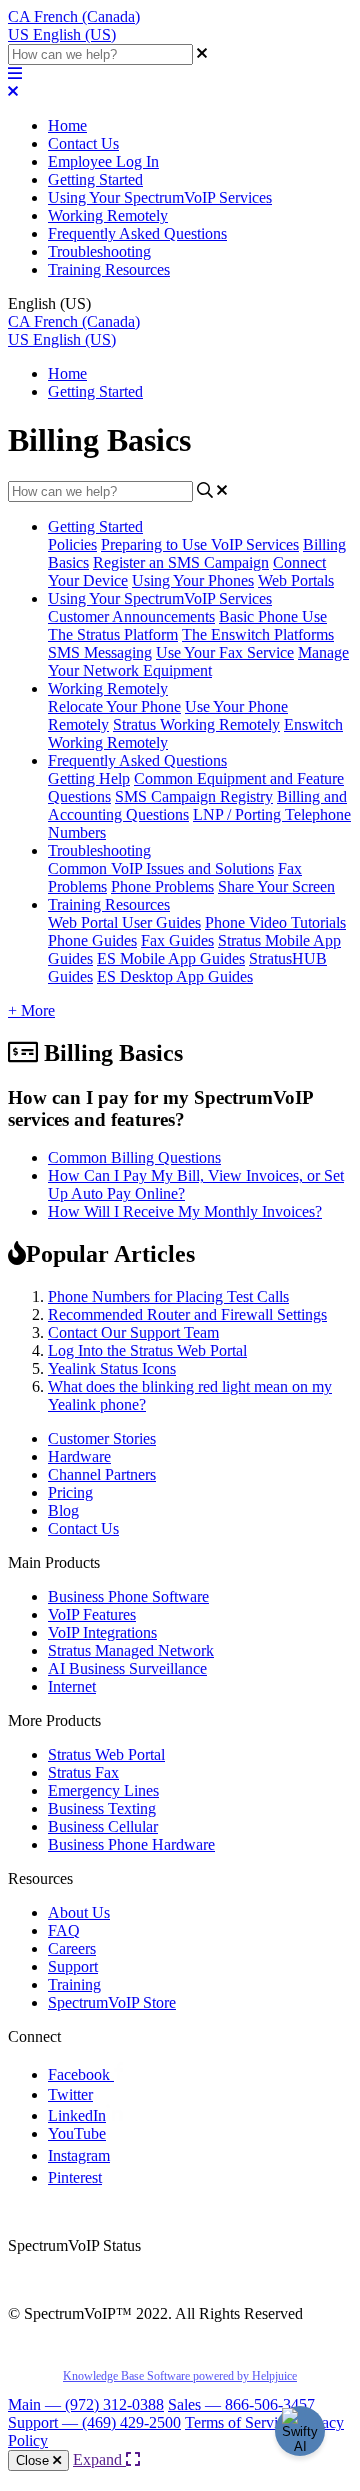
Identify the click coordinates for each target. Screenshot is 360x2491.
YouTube (77, 2133)
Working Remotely (108, 215)
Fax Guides (177, 940)
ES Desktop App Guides (175, 976)
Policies (72, 544)
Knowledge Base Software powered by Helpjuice (180, 2376)
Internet (72, 1686)
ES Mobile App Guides (171, 958)
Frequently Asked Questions (137, 233)
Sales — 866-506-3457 (241, 2404)
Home (67, 125)
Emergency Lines (103, 1790)
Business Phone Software (128, 1596)
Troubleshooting (99, 251)
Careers (72, 1948)
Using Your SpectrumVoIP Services (160, 197)
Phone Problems (162, 886)
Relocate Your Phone (114, 706)
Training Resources (109, 269)
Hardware (79, 1456)
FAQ (64, 1930)
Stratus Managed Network (131, 1650)
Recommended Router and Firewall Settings (187, 1314)
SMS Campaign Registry (194, 796)
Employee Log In (103, 161)
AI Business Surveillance (127, 1668)
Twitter (70, 2094)
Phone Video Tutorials (275, 922)
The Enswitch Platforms (258, 634)
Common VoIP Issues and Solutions (161, 868)
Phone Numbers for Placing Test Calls (168, 1296)
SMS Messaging (100, 652)
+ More (31, 1010)
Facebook (81, 2074)
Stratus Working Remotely (196, 724)
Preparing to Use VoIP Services (200, 544)
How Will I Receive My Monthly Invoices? (185, 1211)
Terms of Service (238, 2422)
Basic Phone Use (273, 616)
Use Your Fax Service (225, 652)
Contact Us (83, 143)
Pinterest (75, 2177)
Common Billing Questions (134, 1157)
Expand (99, 2459)
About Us (79, 1912)
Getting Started (95, 179)
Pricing (70, 1492)
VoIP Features (92, 1614)
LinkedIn (77, 2115)
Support (73, 1966)
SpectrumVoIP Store (112, 2002)
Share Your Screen (276, 886)
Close (34, 2460)
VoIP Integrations (102, 1632)
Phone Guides (92, 940)
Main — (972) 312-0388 (86, 2404)
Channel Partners (102, 1474)
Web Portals (296, 580)
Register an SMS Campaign (181, 562)
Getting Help (89, 778)
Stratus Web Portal (106, 1754)
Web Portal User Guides (124, 922)
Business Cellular (103, 1826)
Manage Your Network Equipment (198, 661)
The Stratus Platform (113, 634)
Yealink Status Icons (112, 1368)
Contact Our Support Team (133, 1332)
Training (74, 1984)
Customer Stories (102, 1438)
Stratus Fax (83, 1772)
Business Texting (102, 1808)
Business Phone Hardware (131, 1844)
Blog (63, 1510)
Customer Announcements (131, 616)
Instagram (79, 2155)
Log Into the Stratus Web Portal (147, 1350)
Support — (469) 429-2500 (94, 2422)
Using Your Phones (193, 580)
